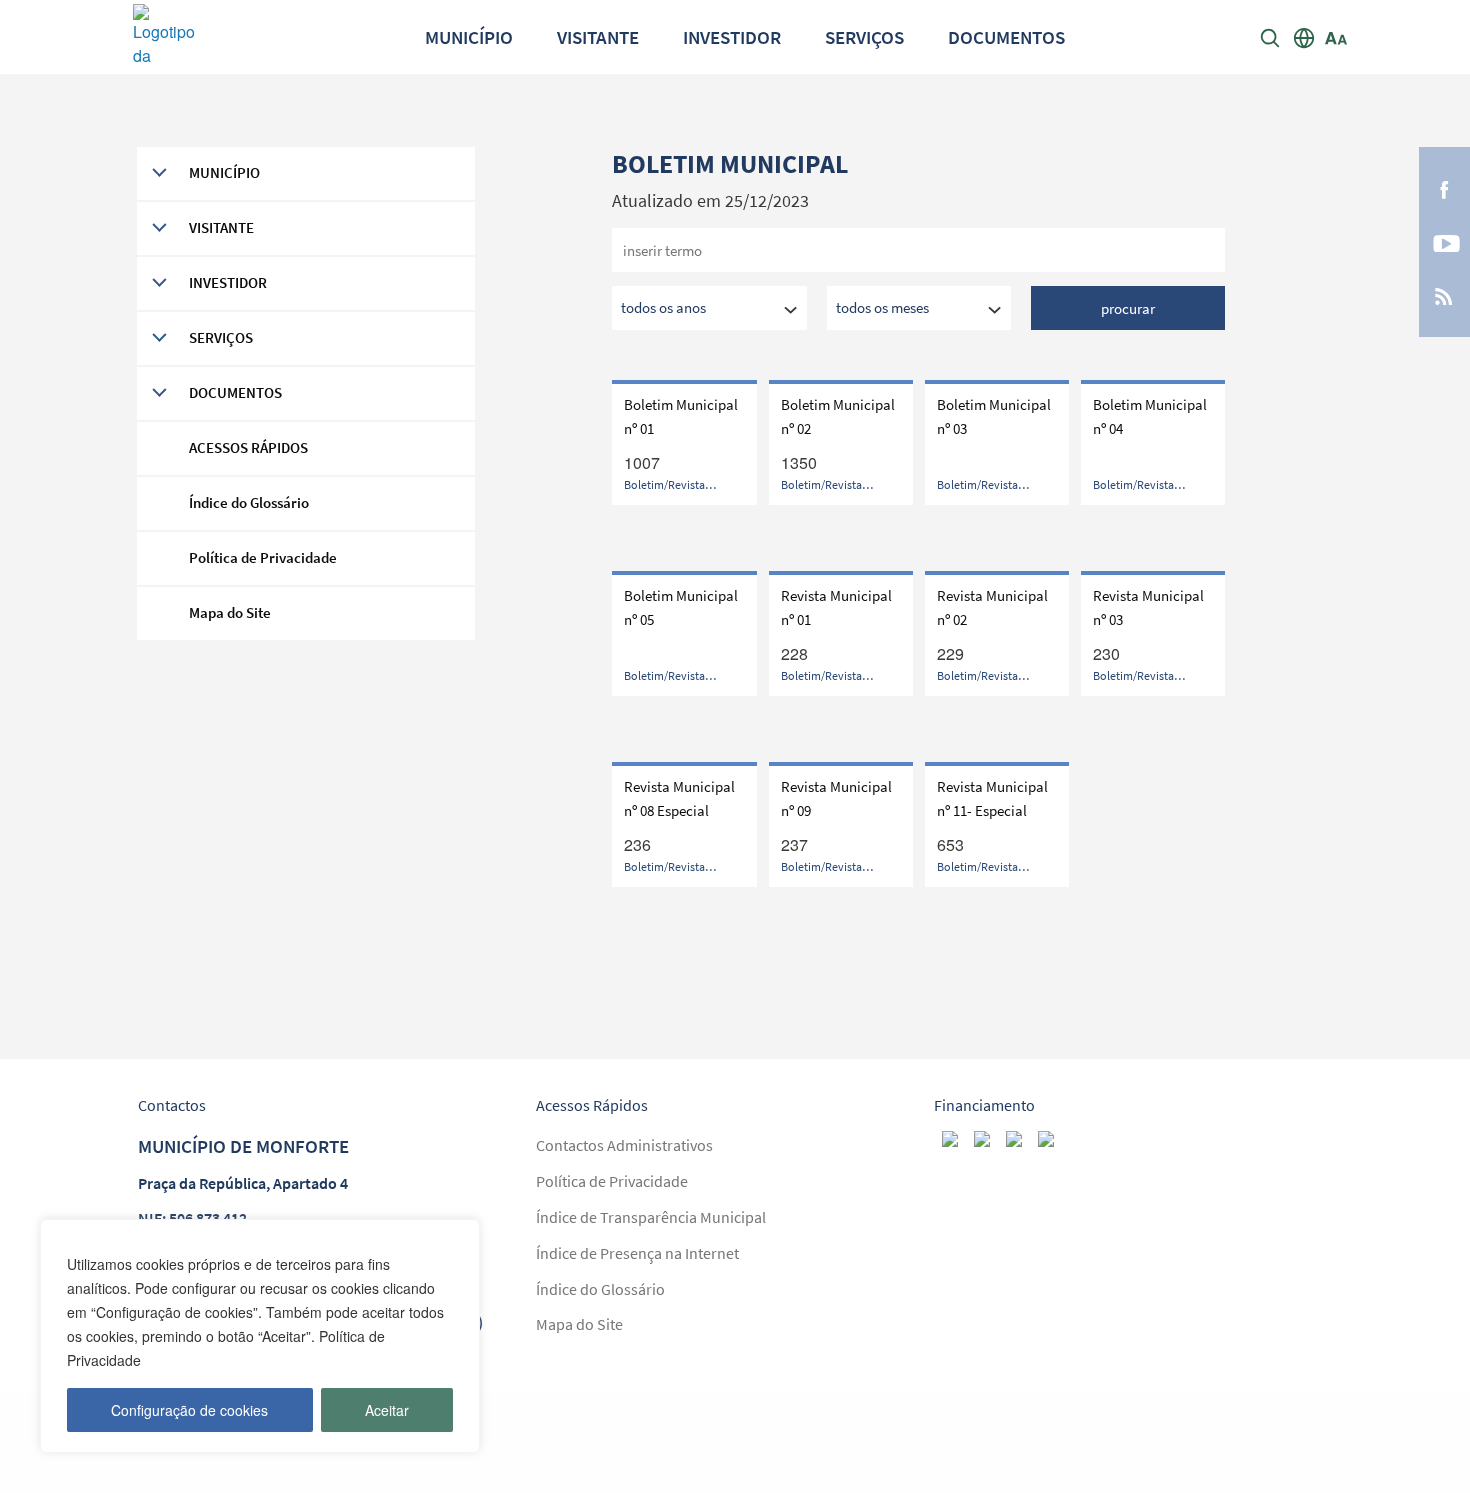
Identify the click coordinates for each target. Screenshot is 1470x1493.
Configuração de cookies (189, 1410)
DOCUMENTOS (1006, 37)
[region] (260, 1336)
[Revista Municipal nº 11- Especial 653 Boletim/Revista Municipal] (997, 900)
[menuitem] (469, 36)
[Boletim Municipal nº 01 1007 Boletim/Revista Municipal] (684, 518)
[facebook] (1444, 188)
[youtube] (1444, 242)
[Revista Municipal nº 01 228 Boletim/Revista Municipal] (841, 709)
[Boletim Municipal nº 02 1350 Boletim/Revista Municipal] (841, 518)
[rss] (1444, 295)
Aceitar (387, 1410)
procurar (1128, 308)
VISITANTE (598, 37)
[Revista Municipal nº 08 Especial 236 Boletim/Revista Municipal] (684, 900)
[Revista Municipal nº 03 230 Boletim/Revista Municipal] (1153, 709)
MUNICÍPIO (469, 37)
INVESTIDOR (732, 37)
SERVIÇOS (864, 37)
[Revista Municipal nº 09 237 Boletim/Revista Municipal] (841, 900)
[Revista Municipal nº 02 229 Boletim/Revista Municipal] (997, 709)
